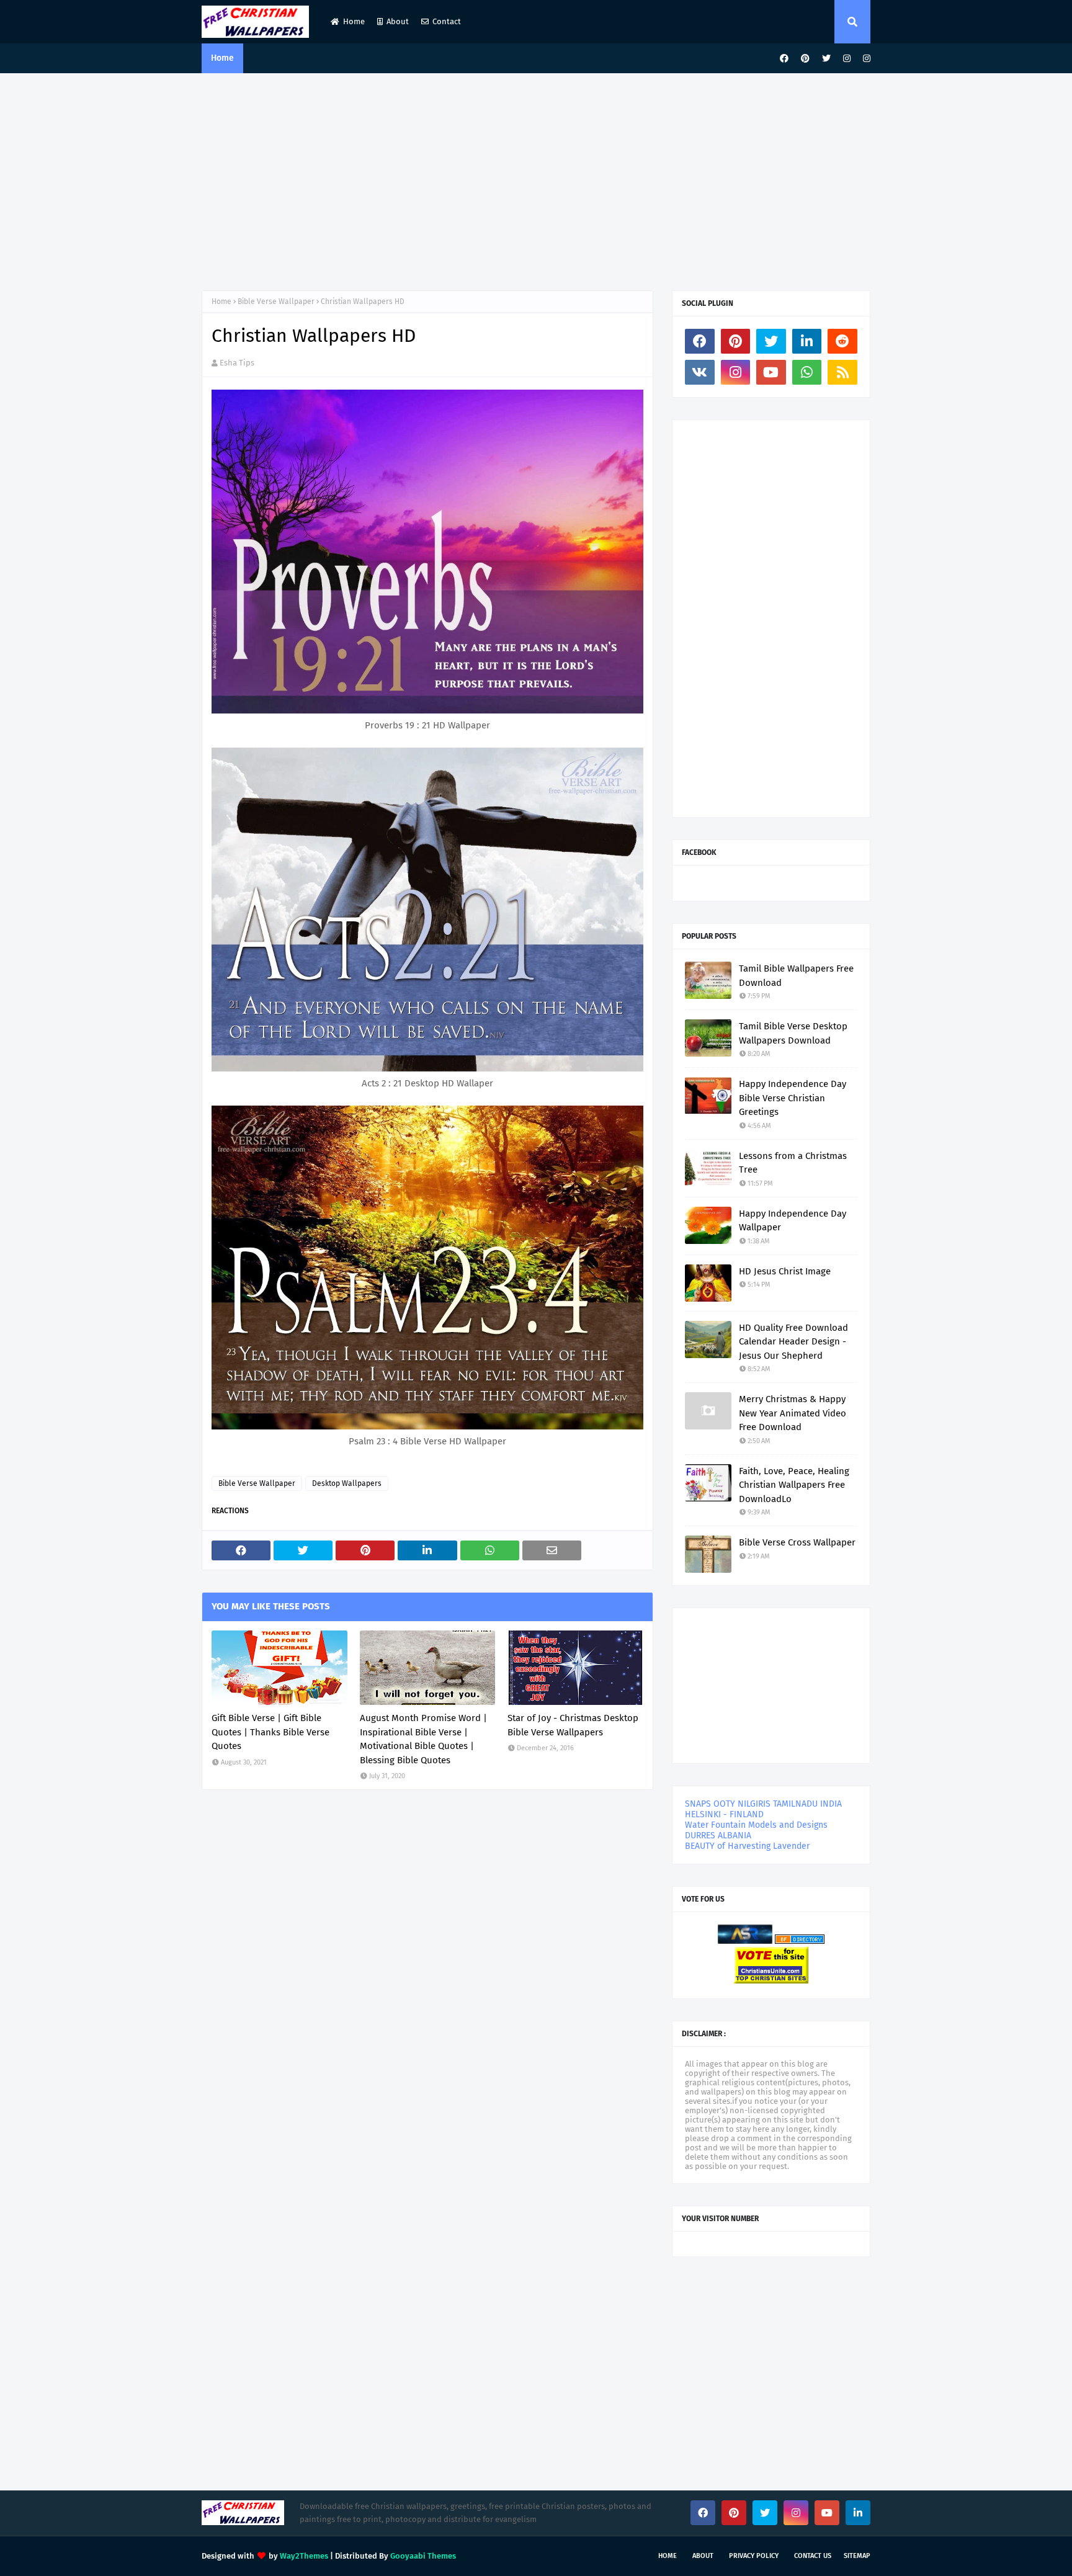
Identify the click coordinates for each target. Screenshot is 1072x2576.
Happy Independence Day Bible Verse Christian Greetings (793, 1098)
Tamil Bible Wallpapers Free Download (796, 976)
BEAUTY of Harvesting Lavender (747, 1846)
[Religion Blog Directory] (800, 1941)
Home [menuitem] (222, 58)
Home (354, 21)
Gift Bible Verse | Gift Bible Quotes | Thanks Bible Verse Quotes (270, 1732)
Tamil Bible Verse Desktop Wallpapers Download (793, 1033)
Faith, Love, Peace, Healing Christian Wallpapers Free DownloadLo (794, 1485)
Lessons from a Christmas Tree (793, 1163)
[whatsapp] (807, 372)
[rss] (842, 372)
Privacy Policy (754, 2556)
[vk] (700, 372)
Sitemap (857, 2556)
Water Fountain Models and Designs (756, 1825)
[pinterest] (805, 59)
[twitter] (826, 59)
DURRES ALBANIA (718, 1836)
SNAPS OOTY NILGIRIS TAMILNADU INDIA (763, 1804)
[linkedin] (807, 341)
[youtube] (771, 372)
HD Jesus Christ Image (785, 1271)
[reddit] (842, 341)
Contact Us (813, 2556)
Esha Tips (237, 363)
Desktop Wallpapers (347, 1483)
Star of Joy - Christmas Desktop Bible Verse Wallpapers (573, 1725)
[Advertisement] (536, 179)
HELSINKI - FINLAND (724, 1814)
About (398, 21)
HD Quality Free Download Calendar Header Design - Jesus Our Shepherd (793, 1342)
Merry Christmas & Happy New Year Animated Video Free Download (793, 1413)
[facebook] (784, 59)
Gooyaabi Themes (423, 2556)
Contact (447, 21)
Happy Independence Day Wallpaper (793, 1221)
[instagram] (847, 59)
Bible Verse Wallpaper (276, 302)
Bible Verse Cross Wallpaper (797, 1542)
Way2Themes (304, 2556)
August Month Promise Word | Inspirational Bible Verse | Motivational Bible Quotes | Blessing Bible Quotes (423, 1739)
